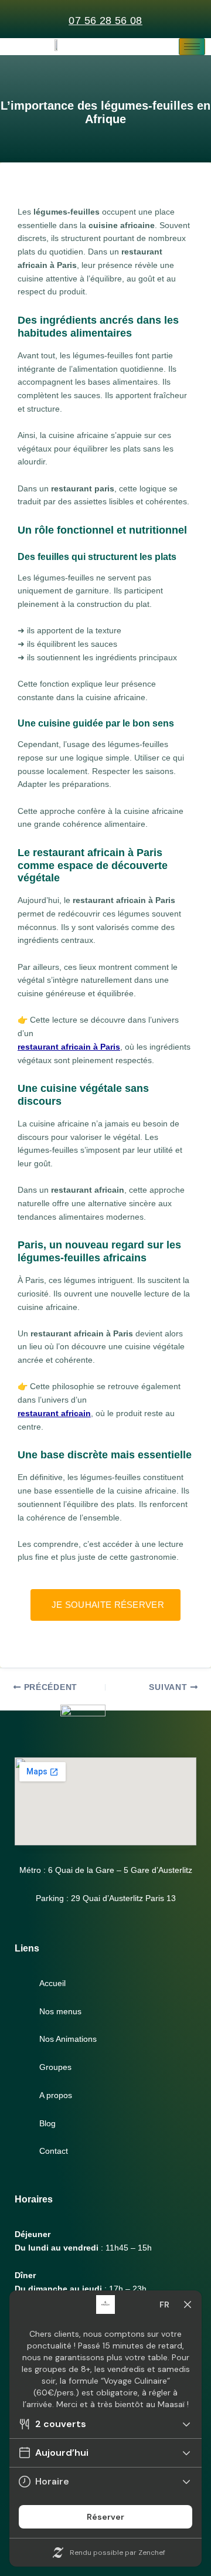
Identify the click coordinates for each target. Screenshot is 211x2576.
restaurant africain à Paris (69, 1047)
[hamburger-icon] (192, 47)
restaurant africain (54, 1413)
